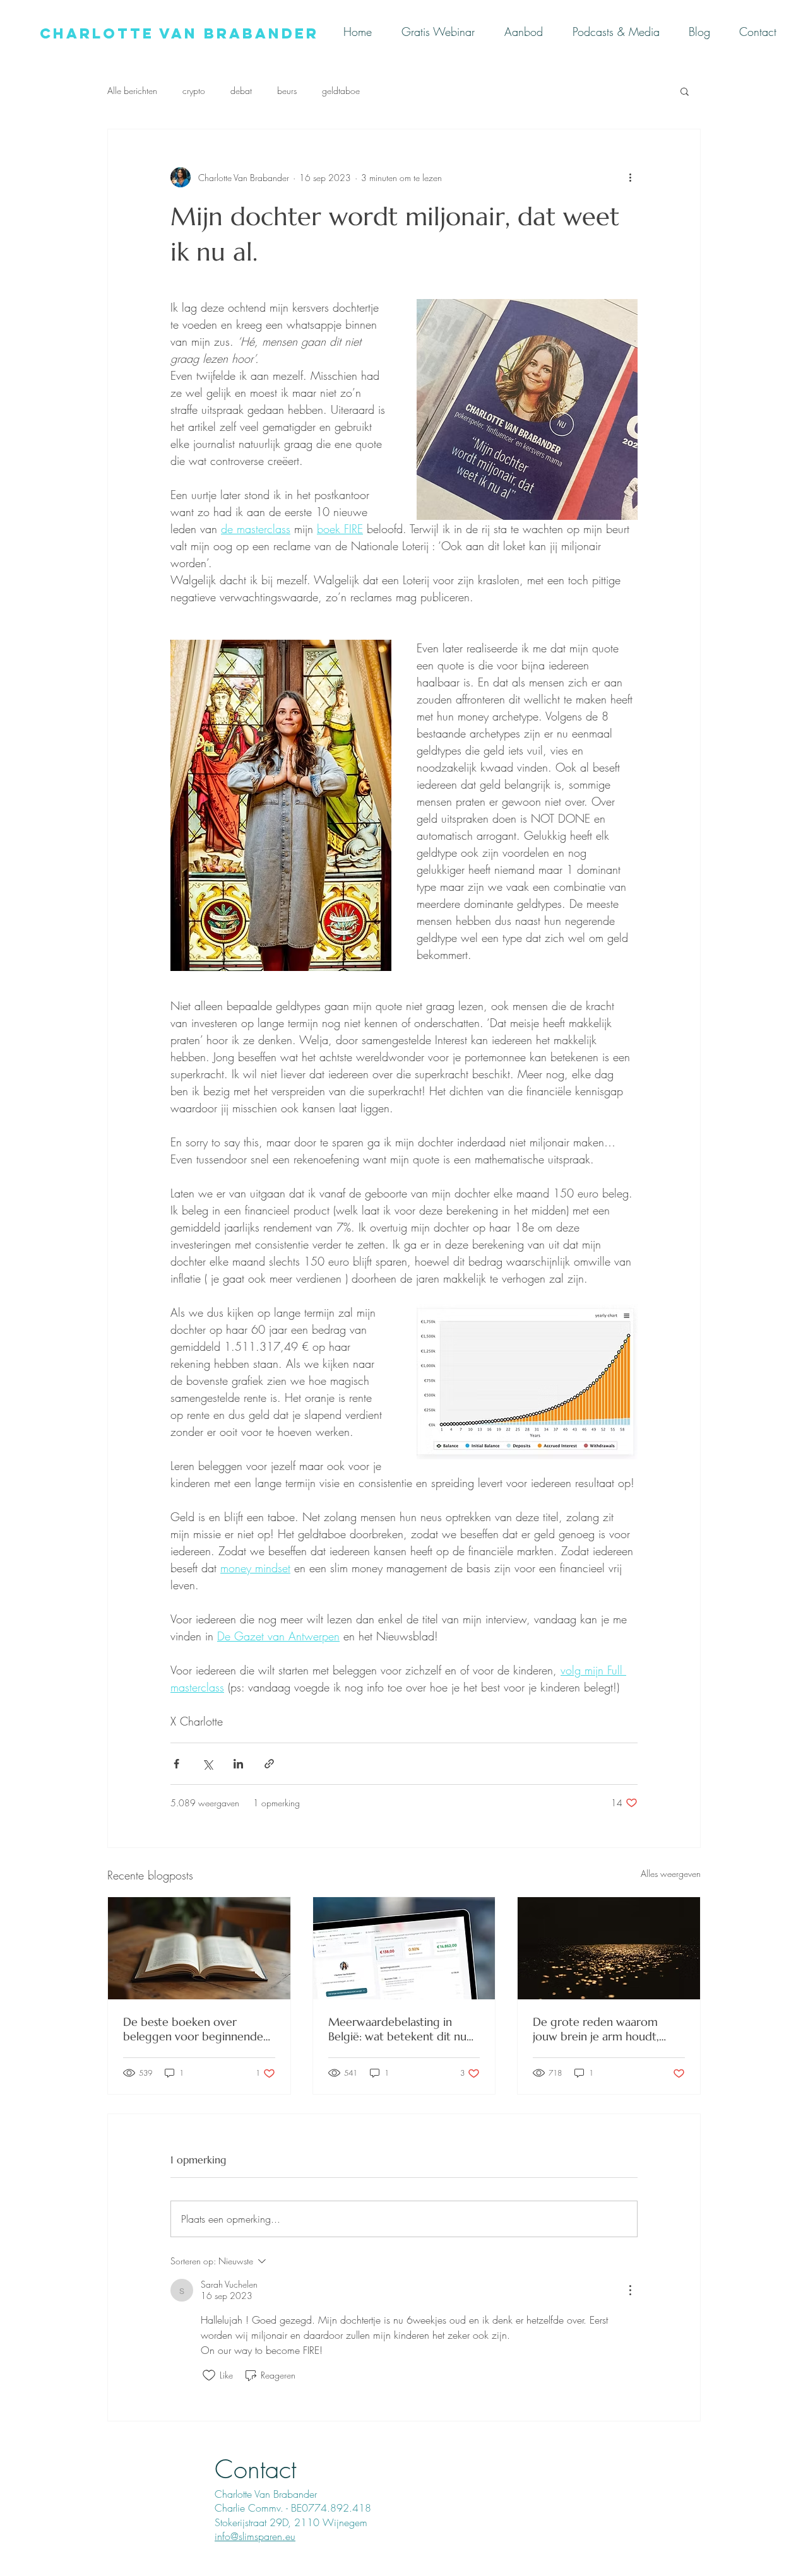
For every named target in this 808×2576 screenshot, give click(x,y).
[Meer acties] (630, 177)
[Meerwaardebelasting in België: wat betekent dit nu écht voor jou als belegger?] (404, 1948)
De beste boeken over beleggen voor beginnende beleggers (193, 2029)
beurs (287, 91)
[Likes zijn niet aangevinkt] (209, 2375)
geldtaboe (341, 91)
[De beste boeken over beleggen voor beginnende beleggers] (199, 1948)
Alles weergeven (671, 1873)
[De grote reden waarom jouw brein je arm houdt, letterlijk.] (609, 1948)
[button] (685, 91)
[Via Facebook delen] (176, 1764)
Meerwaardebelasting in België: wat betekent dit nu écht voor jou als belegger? (397, 2029)
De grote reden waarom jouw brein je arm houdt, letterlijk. (596, 2029)
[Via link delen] (269, 1764)
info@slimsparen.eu (255, 2536)
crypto (194, 91)
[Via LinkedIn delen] (238, 1764)
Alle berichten (132, 91)
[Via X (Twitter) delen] (207, 1764)
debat (241, 91)
